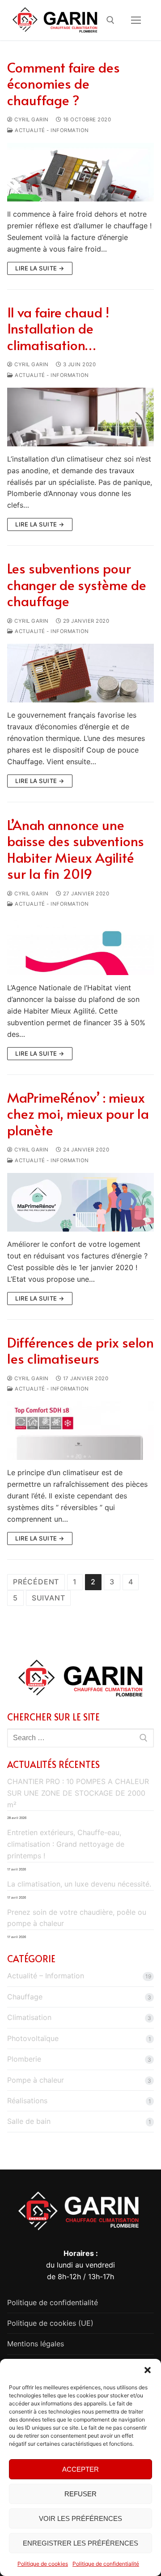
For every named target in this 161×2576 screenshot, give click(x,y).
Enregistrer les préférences (80, 2543)
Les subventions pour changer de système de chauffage (77, 584)
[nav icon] (136, 20)
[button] (148, 2370)
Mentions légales (36, 2344)
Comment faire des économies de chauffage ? (64, 83)
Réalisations (27, 2101)
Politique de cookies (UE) (50, 2323)
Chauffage (25, 1997)
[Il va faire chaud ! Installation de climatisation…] (80, 417)
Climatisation (29, 2017)
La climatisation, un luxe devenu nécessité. (79, 1884)
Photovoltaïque (33, 2038)
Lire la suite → (40, 268)
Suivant (49, 1598)
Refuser (80, 2494)
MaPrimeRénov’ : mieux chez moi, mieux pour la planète (78, 1114)
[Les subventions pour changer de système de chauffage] (80, 673)
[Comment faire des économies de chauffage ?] (80, 172)
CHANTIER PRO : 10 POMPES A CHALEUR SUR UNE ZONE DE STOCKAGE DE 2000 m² (78, 1793)
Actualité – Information (46, 1976)
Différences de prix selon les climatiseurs (80, 1350)
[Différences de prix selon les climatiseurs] (80, 1431)
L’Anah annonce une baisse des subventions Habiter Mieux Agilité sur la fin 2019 (76, 849)
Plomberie (24, 2059)
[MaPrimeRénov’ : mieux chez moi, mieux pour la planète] (80, 1202)
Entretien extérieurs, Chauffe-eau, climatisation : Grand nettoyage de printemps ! (66, 1844)
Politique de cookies (43, 2564)
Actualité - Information (51, 130)
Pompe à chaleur (36, 2080)
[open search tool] (110, 20)
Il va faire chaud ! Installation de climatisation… (58, 328)
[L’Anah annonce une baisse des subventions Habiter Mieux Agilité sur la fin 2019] (80, 946)
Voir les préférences (80, 2518)
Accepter (80, 2469)
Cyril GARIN (31, 120)
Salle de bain (29, 2121)
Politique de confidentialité (106, 2564)
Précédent (36, 1582)
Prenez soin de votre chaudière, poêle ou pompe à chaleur (77, 1918)
